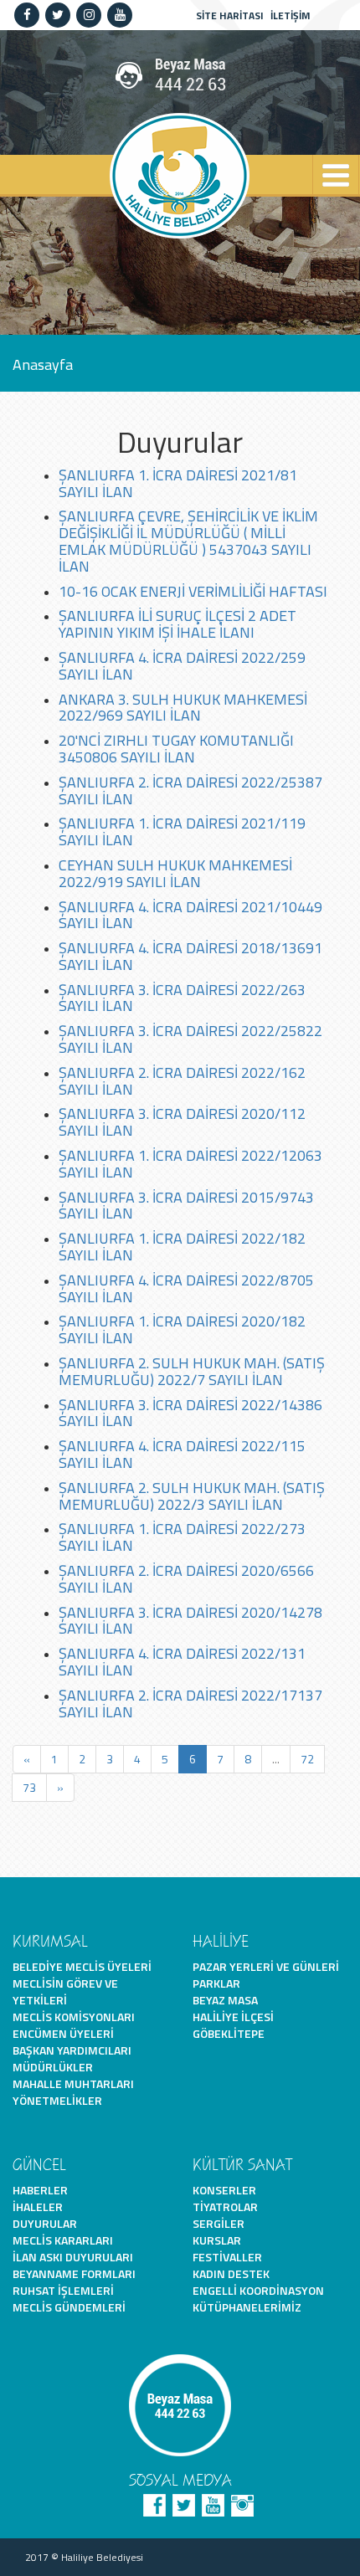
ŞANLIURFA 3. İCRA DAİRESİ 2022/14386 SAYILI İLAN (190, 1413)
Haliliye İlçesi (233, 2017)
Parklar (216, 1983)
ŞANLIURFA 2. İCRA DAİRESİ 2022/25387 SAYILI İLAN (190, 790)
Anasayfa (43, 364)
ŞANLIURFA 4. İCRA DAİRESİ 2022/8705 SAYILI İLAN (186, 1288)
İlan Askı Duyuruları (73, 2257)
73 (29, 1787)
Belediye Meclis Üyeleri (82, 1966)
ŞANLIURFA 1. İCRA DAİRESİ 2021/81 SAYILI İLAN (178, 483)
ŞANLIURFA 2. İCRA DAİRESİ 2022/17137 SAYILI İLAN (190, 1704)
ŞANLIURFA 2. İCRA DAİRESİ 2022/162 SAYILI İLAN (182, 1081)
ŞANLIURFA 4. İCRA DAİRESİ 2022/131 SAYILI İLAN (182, 1662)
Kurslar (217, 2240)
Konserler (224, 2190)
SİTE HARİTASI (230, 15)
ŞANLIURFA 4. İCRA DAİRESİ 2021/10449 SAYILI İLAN (190, 915)
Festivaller (227, 2257)
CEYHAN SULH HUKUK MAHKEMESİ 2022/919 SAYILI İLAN (175, 873)
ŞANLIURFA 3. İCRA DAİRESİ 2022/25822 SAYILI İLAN (190, 1039)
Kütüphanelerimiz (247, 2307)
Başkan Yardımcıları (72, 2050)
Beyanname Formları (74, 2273)
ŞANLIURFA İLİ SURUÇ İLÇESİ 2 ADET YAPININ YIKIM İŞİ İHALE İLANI (177, 624)
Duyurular (45, 2223)
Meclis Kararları (63, 2240)
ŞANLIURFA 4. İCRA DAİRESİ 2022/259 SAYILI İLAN (182, 666)
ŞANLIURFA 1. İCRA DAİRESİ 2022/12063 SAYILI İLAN (190, 1164)
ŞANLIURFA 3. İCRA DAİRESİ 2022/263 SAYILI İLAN (182, 998)
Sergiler (219, 2223)
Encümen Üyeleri (63, 2033)
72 (307, 1759)
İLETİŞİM (291, 15)
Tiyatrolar (225, 2207)
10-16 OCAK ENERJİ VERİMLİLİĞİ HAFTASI (193, 591)
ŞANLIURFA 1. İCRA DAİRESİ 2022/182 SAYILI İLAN (182, 1247)
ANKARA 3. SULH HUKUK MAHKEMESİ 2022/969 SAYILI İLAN (183, 708)
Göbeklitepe (229, 2033)
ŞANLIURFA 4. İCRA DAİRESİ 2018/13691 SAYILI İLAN (190, 956)
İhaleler (38, 2207)
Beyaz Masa (225, 2000)
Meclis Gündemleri (69, 2307)
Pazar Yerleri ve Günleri (266, 1966)
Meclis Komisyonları (74, 2017)
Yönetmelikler (57, 2100)
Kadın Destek (231, 2273)
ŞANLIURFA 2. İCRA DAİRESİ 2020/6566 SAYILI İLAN (186, 1579)
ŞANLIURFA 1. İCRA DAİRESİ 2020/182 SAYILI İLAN (182, 1329)
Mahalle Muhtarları (73, 2083)
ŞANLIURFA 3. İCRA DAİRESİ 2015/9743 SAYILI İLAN (186, 1206)
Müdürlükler (53, 2067)
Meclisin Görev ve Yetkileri (65, 1991)
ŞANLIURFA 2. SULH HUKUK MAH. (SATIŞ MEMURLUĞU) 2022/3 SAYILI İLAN (192, 1496)
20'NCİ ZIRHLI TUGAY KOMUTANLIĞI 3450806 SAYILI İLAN (176, 749)
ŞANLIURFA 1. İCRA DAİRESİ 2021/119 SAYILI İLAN (182, 831)
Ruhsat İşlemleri (63, 2290)
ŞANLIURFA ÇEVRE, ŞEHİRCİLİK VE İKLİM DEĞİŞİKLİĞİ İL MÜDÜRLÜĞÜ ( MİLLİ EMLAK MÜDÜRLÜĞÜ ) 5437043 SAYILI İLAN (188, 541)
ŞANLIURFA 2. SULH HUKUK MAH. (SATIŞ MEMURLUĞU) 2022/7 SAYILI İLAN (192, 1371)
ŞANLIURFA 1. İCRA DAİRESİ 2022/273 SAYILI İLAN (182, 1537)
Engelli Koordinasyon (258, 2290)
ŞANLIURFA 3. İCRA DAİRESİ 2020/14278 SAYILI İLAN (190, 1621)
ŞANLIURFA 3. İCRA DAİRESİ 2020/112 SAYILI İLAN (182, 1122)
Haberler (40, 2190)
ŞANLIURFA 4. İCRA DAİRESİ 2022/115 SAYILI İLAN (182, 1454)
